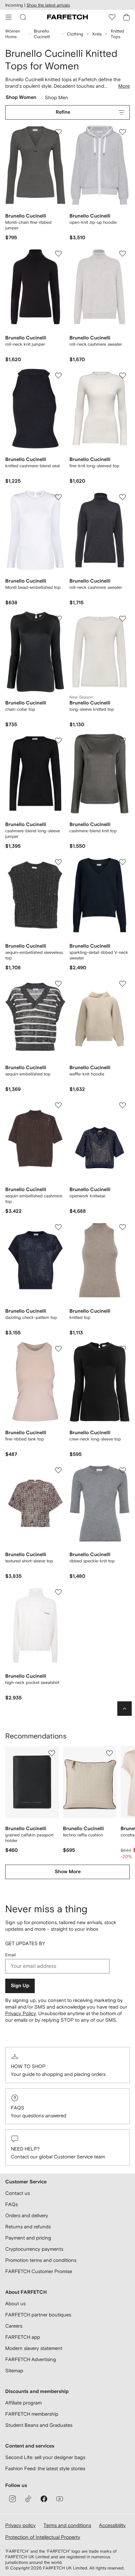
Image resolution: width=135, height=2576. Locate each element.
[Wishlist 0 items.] (112, 17)
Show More (68, 1872)
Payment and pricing (28, 2238)
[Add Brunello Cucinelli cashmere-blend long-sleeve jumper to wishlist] (58, 741)
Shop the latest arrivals (48, 5)
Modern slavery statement (34, 2348)
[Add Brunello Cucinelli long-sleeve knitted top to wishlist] (123, 619)
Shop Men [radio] (57, 99)
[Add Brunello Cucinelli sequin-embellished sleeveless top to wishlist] (58, 862)
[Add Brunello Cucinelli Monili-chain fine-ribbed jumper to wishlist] (58, 132)
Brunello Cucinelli (42, 34)
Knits (97, 34)
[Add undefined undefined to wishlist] (52, 1753)
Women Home (13, 34)
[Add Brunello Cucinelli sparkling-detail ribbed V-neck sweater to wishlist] (123, 862)
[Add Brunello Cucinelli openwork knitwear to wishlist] (123, 1105)
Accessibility (112, 2525)
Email (10, 1955)
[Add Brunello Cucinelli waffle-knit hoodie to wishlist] (123, 984)
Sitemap (14, 2370)
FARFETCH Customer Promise (39, 2271)
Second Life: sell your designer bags (45, 2457)
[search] (23, 17)
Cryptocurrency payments (34, 2249)
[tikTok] (28, 2499)
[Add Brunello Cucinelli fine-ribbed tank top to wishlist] (58, 1349)
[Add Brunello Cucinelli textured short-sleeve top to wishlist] (58, 1470)
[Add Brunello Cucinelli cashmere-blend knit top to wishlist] (123, 741)
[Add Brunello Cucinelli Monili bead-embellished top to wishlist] (58, 497)
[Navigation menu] (9, 17)
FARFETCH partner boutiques (38, 2315)
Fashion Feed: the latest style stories (45, 2468)
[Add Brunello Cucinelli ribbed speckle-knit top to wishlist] (123, 1470)
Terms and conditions (67, 2525)
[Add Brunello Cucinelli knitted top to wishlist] (123, 1227)
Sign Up (20, 1986)
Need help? (25, 2149)
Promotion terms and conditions (41, 2260)
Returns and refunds (28, 2227)
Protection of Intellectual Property (43, 2537)
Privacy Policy (21, 2013)
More (124, 86)
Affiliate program (23, 2403)
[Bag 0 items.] (126, 17)
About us (15, 2303)
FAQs (18, 2108)
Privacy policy (20, 2525)
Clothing (75, 34)
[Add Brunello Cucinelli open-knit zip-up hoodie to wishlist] (123, 132)
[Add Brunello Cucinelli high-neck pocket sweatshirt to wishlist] (58, 1592)
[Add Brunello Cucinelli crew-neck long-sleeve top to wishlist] (123, 1349)
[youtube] (60, 2499)
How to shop (28, 2066)
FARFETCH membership (32, 2414)
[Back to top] (125, 1709)
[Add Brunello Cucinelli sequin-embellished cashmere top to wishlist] (58, 1105)
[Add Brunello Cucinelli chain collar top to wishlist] (58, 619)
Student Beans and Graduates (39, 2425)
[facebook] (44, 2499)
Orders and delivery (27, 2215)
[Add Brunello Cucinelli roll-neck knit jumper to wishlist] (58, 254)
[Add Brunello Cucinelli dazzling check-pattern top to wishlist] (58, 1227)
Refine (63, 112)
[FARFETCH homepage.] (67, 17)
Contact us (18, 2193)
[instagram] (12, 2499)
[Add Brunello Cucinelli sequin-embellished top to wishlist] (58, 984)
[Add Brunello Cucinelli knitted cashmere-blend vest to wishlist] (58, 376)
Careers (14, 2326)
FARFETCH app (23, 2337)
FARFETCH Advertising (31, 2359)
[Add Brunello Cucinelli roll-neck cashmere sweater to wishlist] (123, 254)
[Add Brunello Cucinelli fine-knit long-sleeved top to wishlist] (123, 376)
